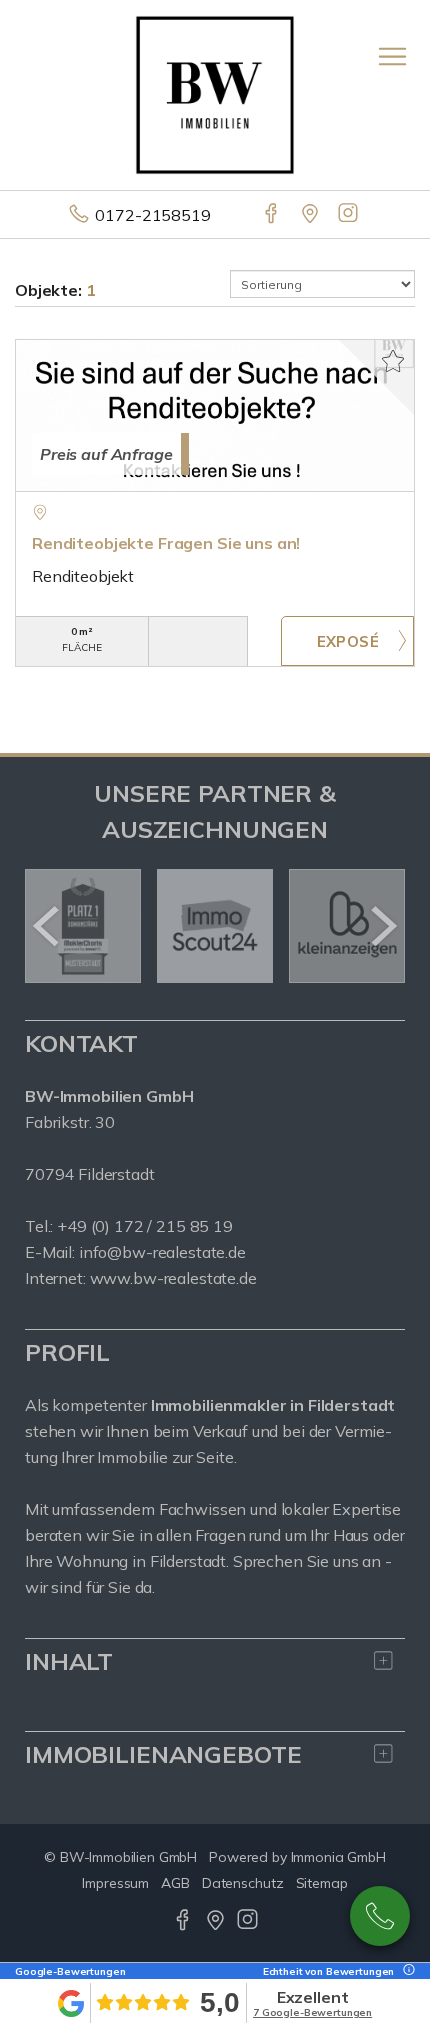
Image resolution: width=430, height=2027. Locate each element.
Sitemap (322, 1883)
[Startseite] (215, 93)
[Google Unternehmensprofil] (311, 215)
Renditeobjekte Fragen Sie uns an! (166, 543)
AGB (175, 1883)
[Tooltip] (406, 1971)
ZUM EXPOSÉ (347, 641)
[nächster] (382, 926)
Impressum (115, 1883)
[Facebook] (272, 215)
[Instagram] (349, 215)
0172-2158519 (152, 215)
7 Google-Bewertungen (312, 2012)
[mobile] (392, 56)
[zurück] (47, 926)
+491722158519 (380, 1916)
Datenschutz (243, 1883)
